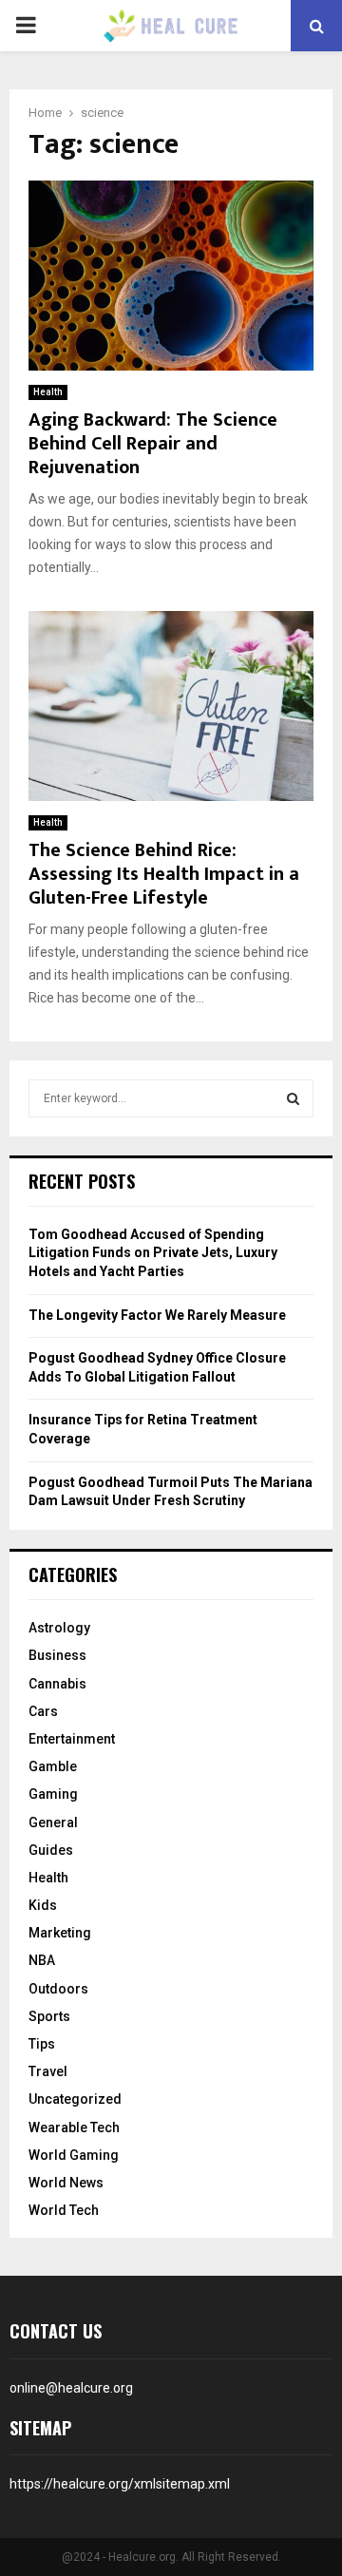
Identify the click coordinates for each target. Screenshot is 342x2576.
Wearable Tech (74, 2128)
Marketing (60, 1933)
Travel (48, 2071)
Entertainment (72, 1739)
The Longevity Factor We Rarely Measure (157, 1315)
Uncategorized (75, 2099)
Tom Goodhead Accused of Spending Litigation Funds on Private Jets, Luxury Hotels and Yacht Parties (153, 1253)
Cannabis (57, 1684)
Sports (49, 2016)
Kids (43, 1905)
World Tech (64, 2210)
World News (66, 2183)
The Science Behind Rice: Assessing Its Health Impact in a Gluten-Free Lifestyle (164, 874)
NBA (42, 1960)
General (53, 1822)
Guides (51, 1850)
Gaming (53, 1794)
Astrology (59, 1628)
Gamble (53, 1766)
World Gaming (74, 2155)
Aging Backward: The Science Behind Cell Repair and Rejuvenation (153, 444)
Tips (42, 2044)
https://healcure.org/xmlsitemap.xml (120, 2484)
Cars (43, 1711)
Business (57, 1655)
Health (48, 392)
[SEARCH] (293, 1098)
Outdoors (58, 1989)
